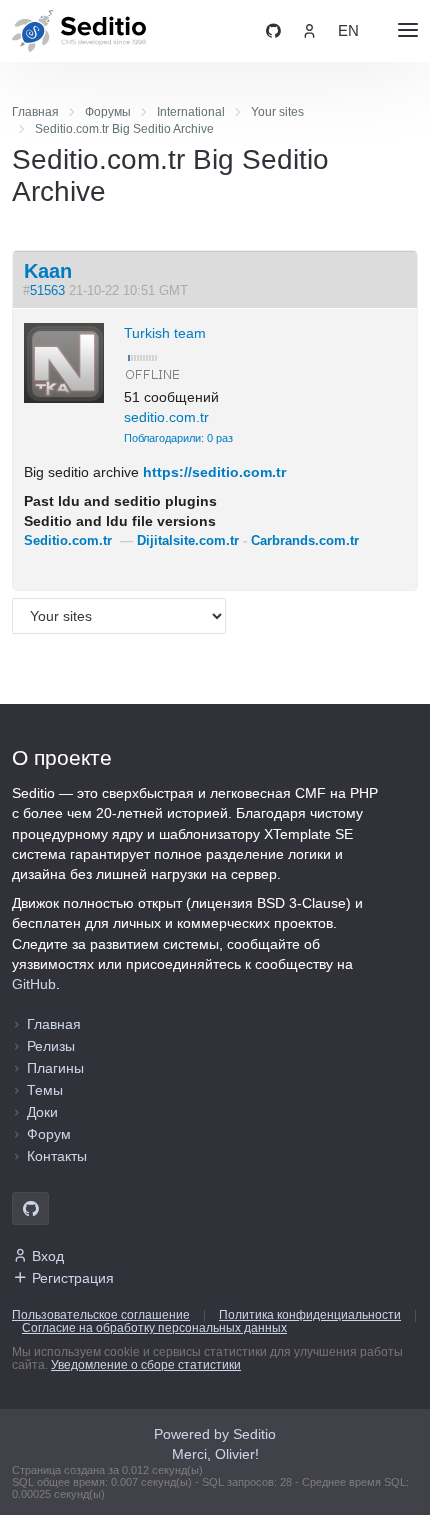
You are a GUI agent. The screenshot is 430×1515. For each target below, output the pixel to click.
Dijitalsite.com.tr (188, 541)
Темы (45, 1090)
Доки (42, 1112)
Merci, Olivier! (215, 1454)
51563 (47, 291)
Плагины (55, 1068)
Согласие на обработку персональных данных (154, 1328)
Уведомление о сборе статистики (146, 1365)
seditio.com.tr (166, 417)
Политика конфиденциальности (310, 1315)
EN (348, 31)
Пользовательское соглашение (101, 1315)
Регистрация (73, 1278)
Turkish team (165, 333)
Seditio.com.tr (68, 541)
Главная (54, 1024)
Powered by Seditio (215, 1434)
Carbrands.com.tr (305, 541)
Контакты (57, 1156)
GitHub (34, 984)
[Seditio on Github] (273, 31)
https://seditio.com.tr (214, 472)
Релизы (51, 1046)
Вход (48, 1256)
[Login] (309, 31)
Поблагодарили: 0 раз (178, 438)
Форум (49, 1134)
